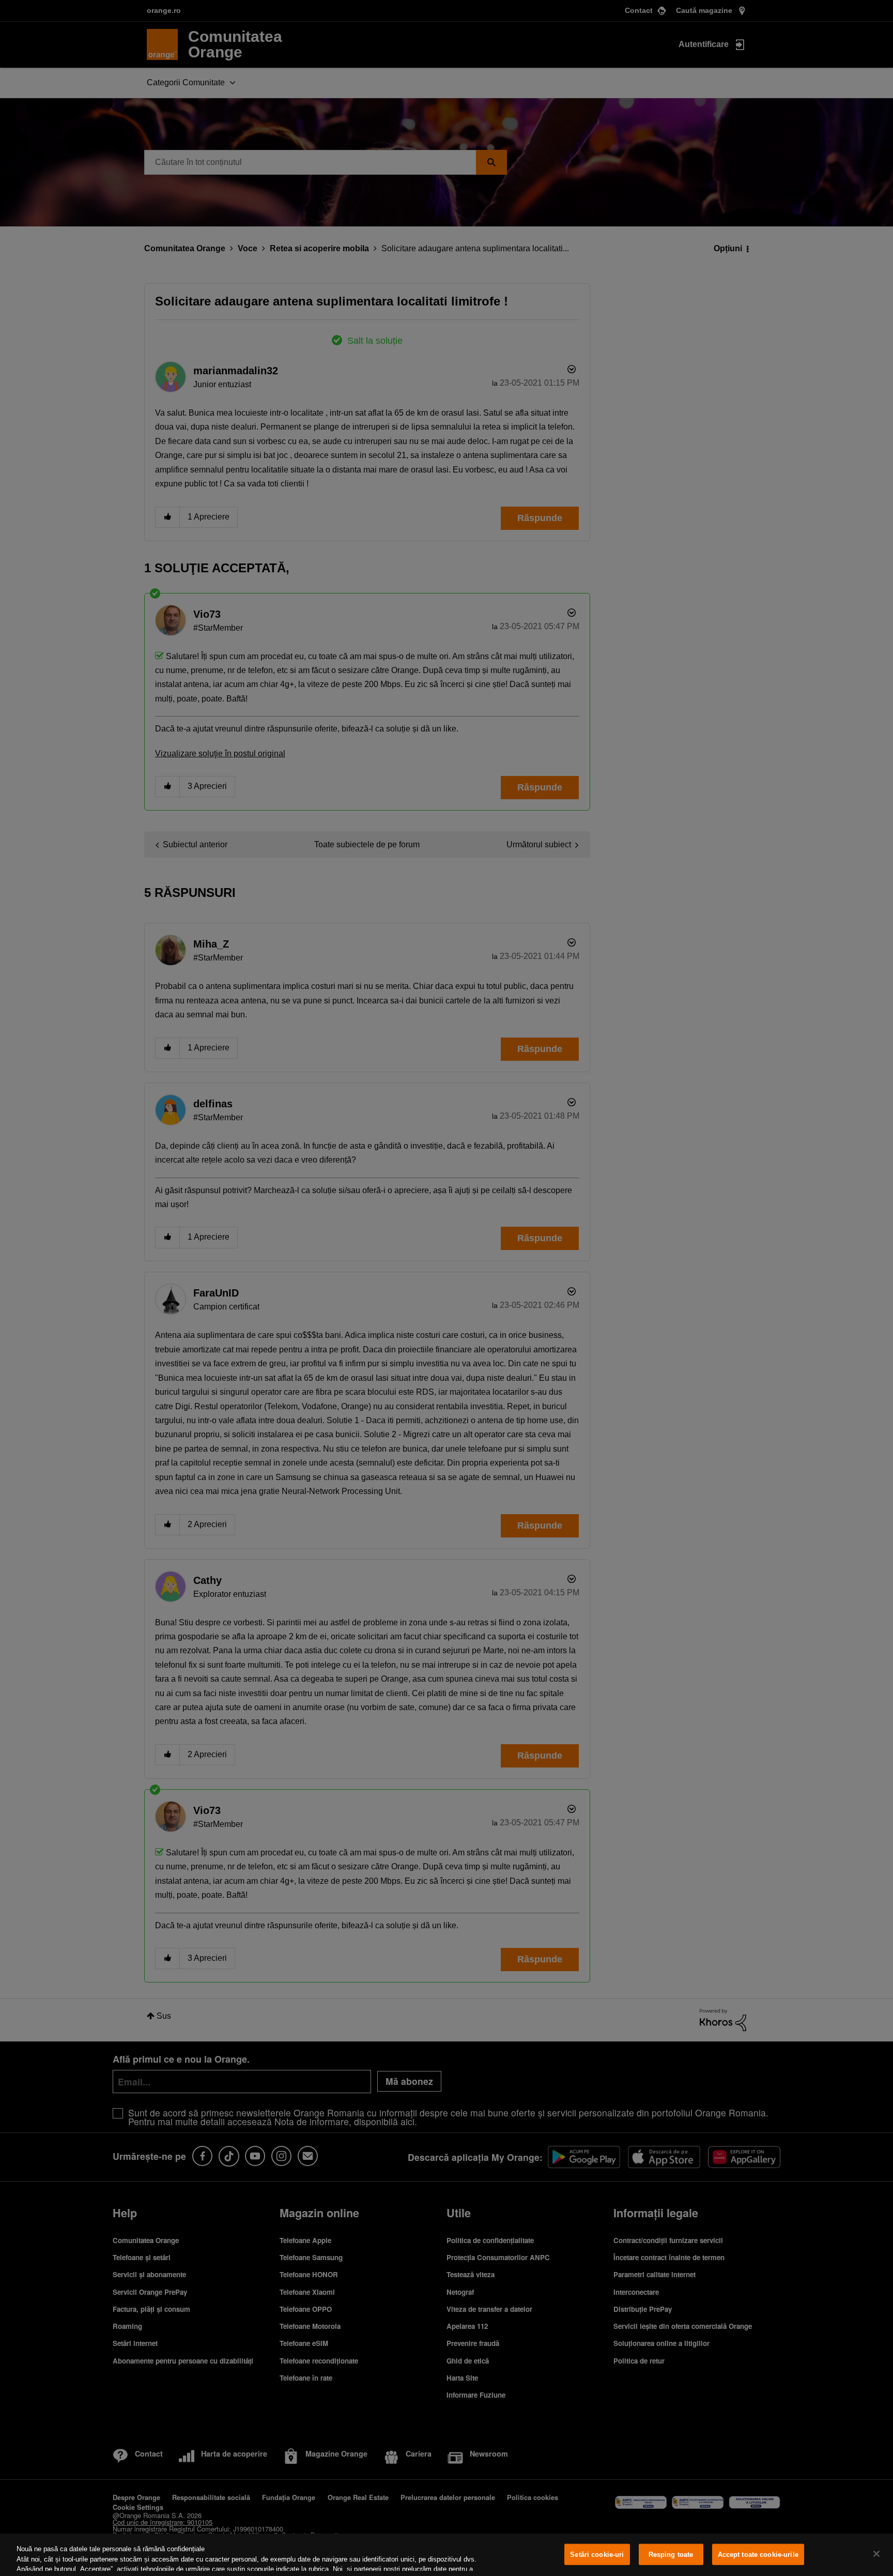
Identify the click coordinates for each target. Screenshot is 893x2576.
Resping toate (671, 2555)
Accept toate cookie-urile (758, 2555)
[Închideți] (876, 2554)
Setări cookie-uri (597, 2555)
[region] (446, 2555)
